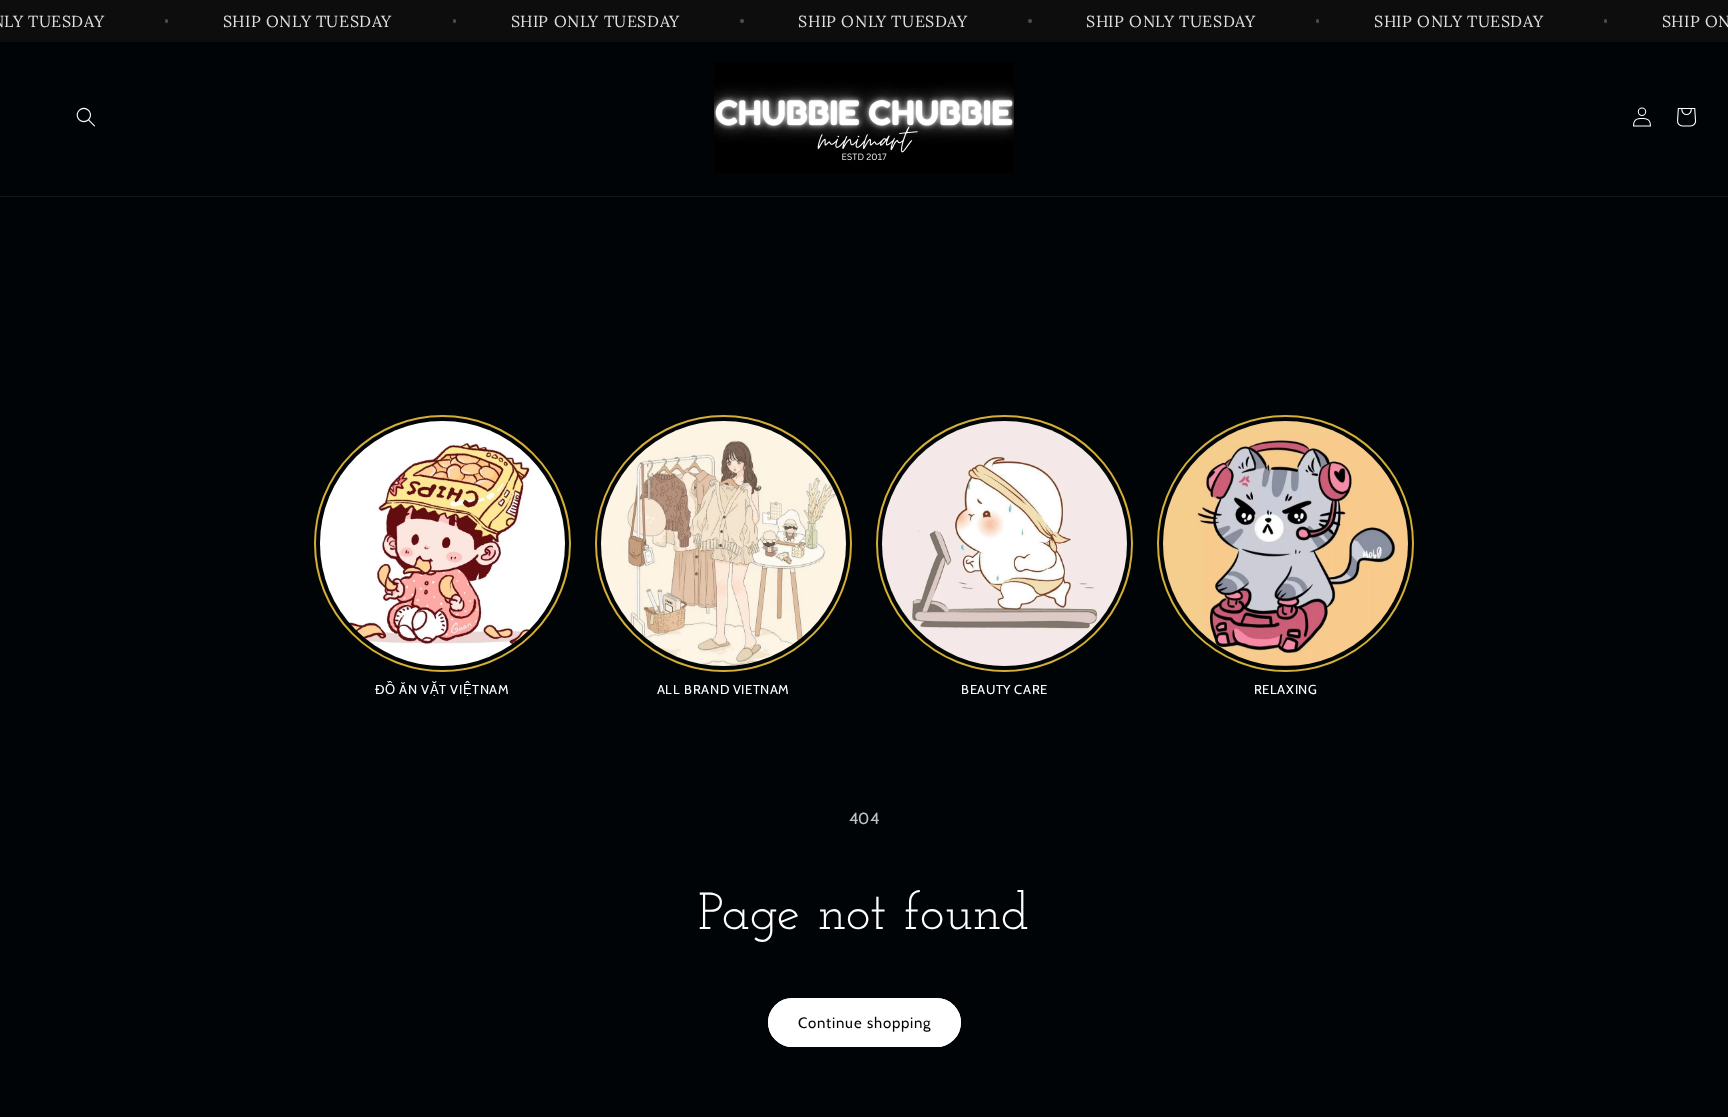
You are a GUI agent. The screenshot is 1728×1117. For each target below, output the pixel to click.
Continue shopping (864, 1023)
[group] (442, 555)
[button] (86, 117)
